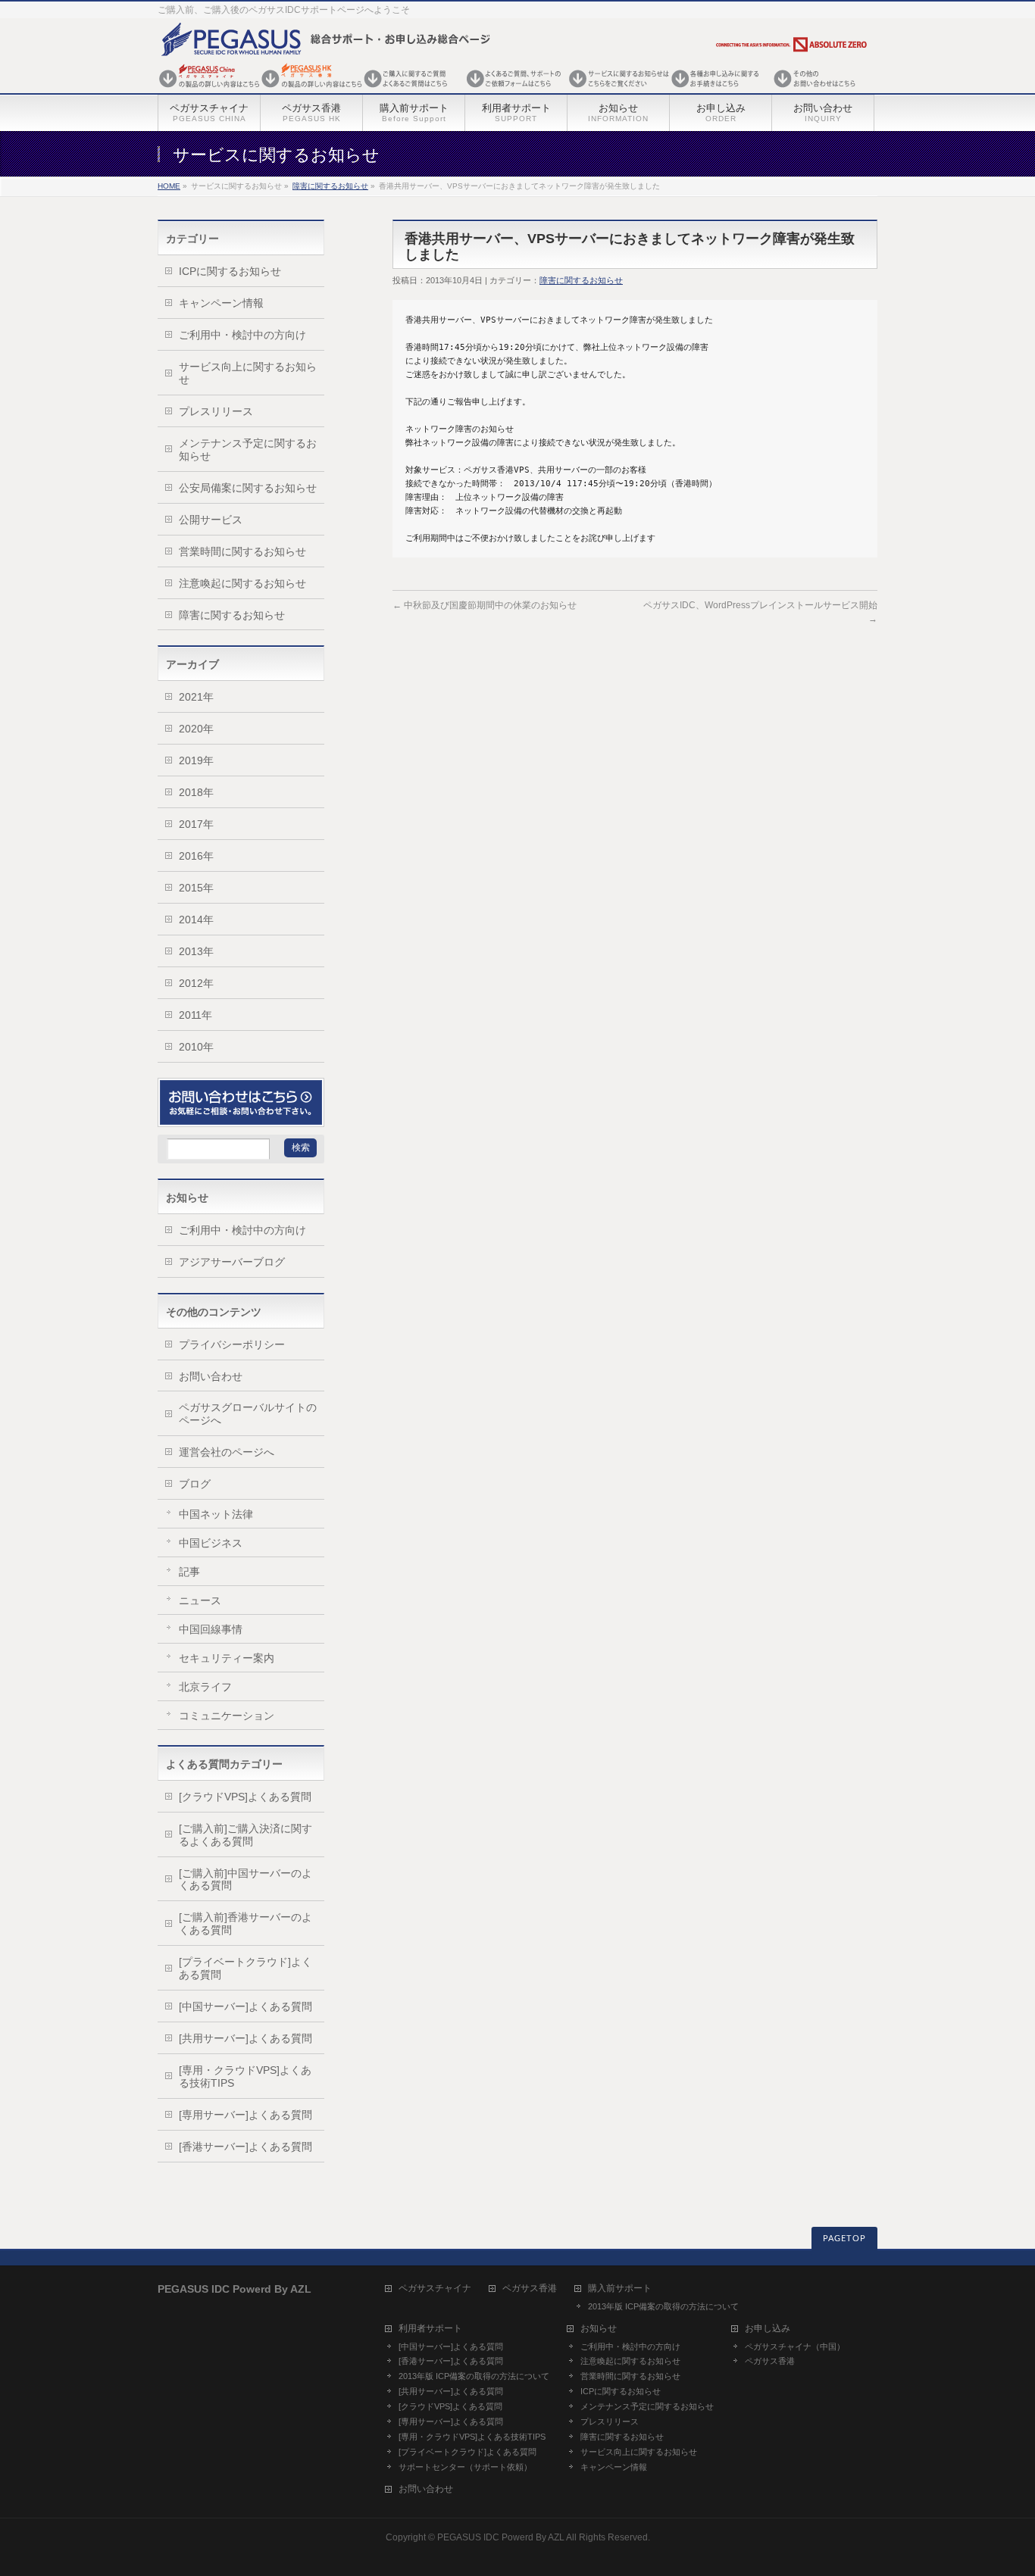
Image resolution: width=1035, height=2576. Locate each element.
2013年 (196, 951)
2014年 (196, 920)
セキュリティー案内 (227, 1658)
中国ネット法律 (216, 1514)
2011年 (195, 1015)
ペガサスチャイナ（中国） (795, 2347)
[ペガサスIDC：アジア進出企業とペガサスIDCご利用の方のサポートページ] (514, 89)
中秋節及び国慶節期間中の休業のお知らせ (485, 605)
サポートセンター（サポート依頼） (465, 2467)
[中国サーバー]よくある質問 (245, 2006)
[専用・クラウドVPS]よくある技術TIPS (245, 2076)
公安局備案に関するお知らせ (248, 488)
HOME (169, 186)
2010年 (196, 1047)
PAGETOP (844, 2239)
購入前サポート (620, 2289)
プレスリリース (216, 411)
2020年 (196, 729)
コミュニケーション (227, 1716)
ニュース (200, 1600)
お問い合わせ (211, 1376)
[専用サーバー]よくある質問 (245, 2115)
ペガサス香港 (530, 2289)
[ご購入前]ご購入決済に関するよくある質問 (245, 1835)
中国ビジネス (211, 1543)
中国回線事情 (211, 1629)
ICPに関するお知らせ (230, 271)
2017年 (196, 824)
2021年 (196, 697)
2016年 (196, 856)
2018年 (196, 792)
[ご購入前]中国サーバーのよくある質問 (245, 1880)
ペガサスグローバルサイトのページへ (248, 1414)
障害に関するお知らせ (330, 186)
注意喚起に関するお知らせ (242, 583)
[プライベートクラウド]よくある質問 (245, 1968)
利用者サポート (430, 2329)
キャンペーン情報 (221, 303)
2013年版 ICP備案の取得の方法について (663, 2306)
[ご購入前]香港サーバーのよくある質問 (245, 1923)
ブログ (195, 1484)
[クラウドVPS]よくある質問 (245, 1797)
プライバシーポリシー (232, 1344)
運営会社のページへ (227, 1452)
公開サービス (211, 520)
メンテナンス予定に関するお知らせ (248, 450)
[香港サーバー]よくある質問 (245, 2147)
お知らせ (599, 2329)
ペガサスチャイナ (435, 2289)
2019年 (196, 760)
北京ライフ (205, 1687)
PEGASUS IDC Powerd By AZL (501, 2537)
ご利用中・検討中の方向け (242, 335)
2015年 (196, 888)
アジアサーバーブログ (232, 1262)
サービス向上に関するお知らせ (248, 373)
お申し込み (768, 2329)
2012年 (196, 983)
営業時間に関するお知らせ (242, 551)
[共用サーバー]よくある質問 (245, 2038)
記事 (189, 1572)
